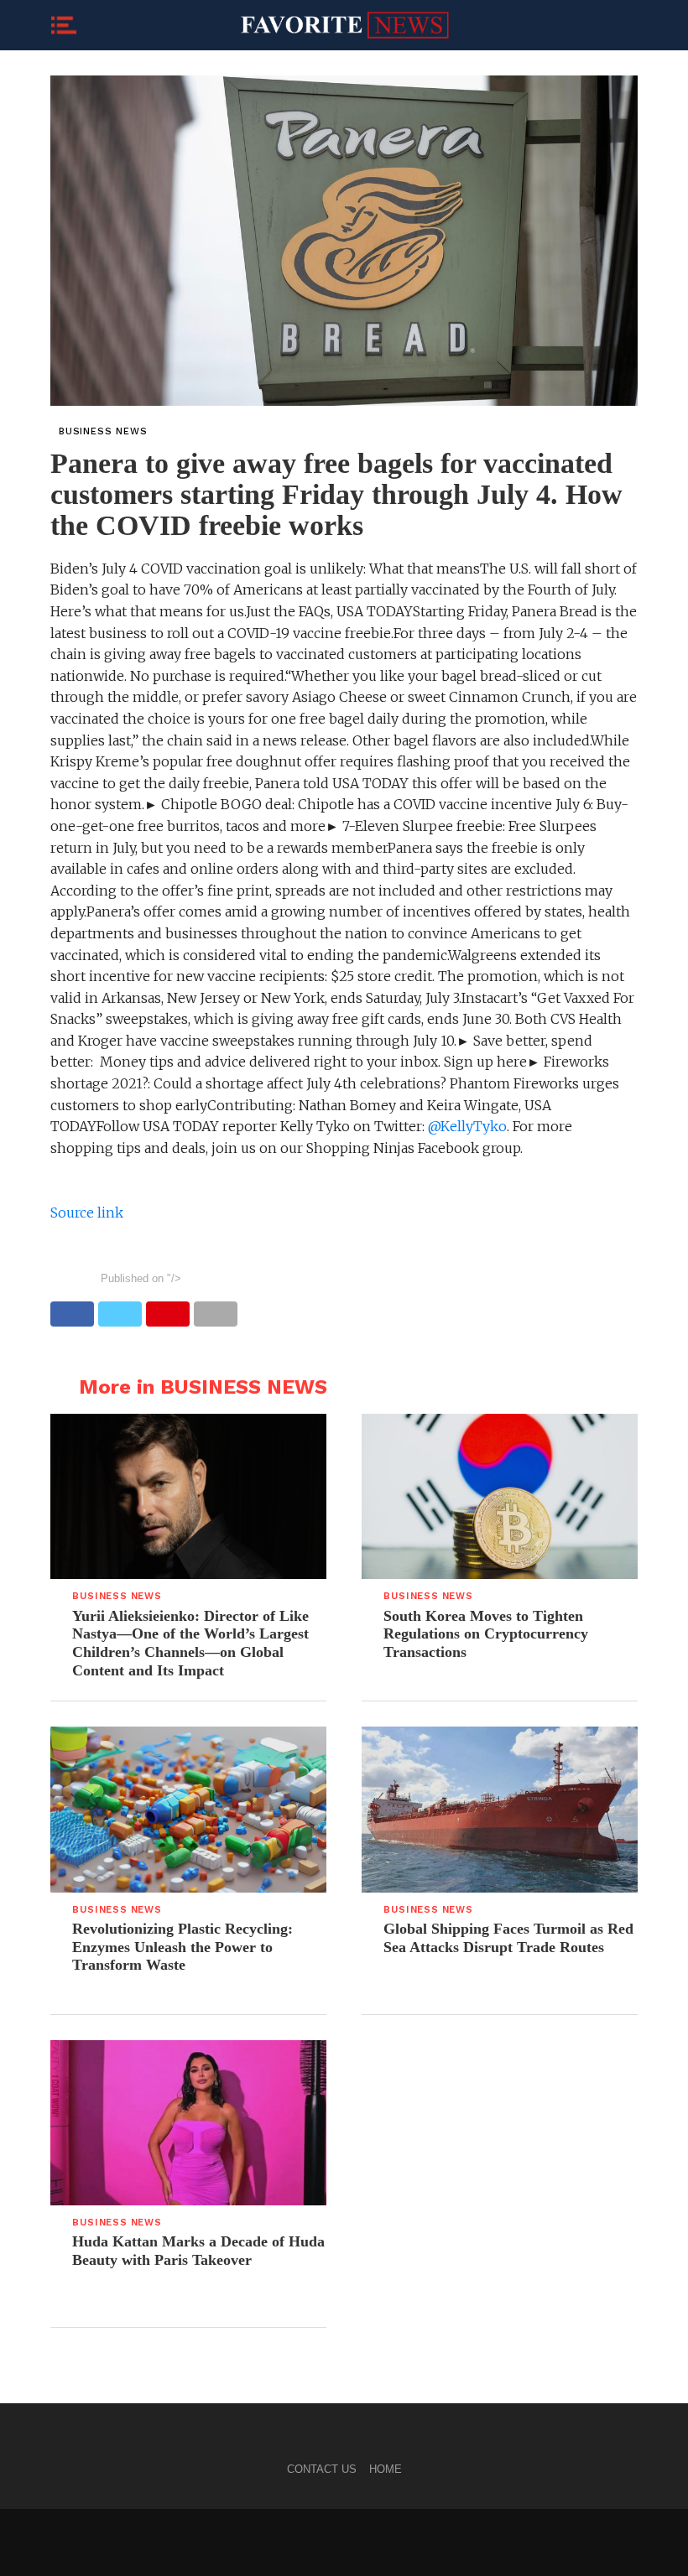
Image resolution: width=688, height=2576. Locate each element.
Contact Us (322, 2469)
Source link (87, 1213)
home (386, 2469)
